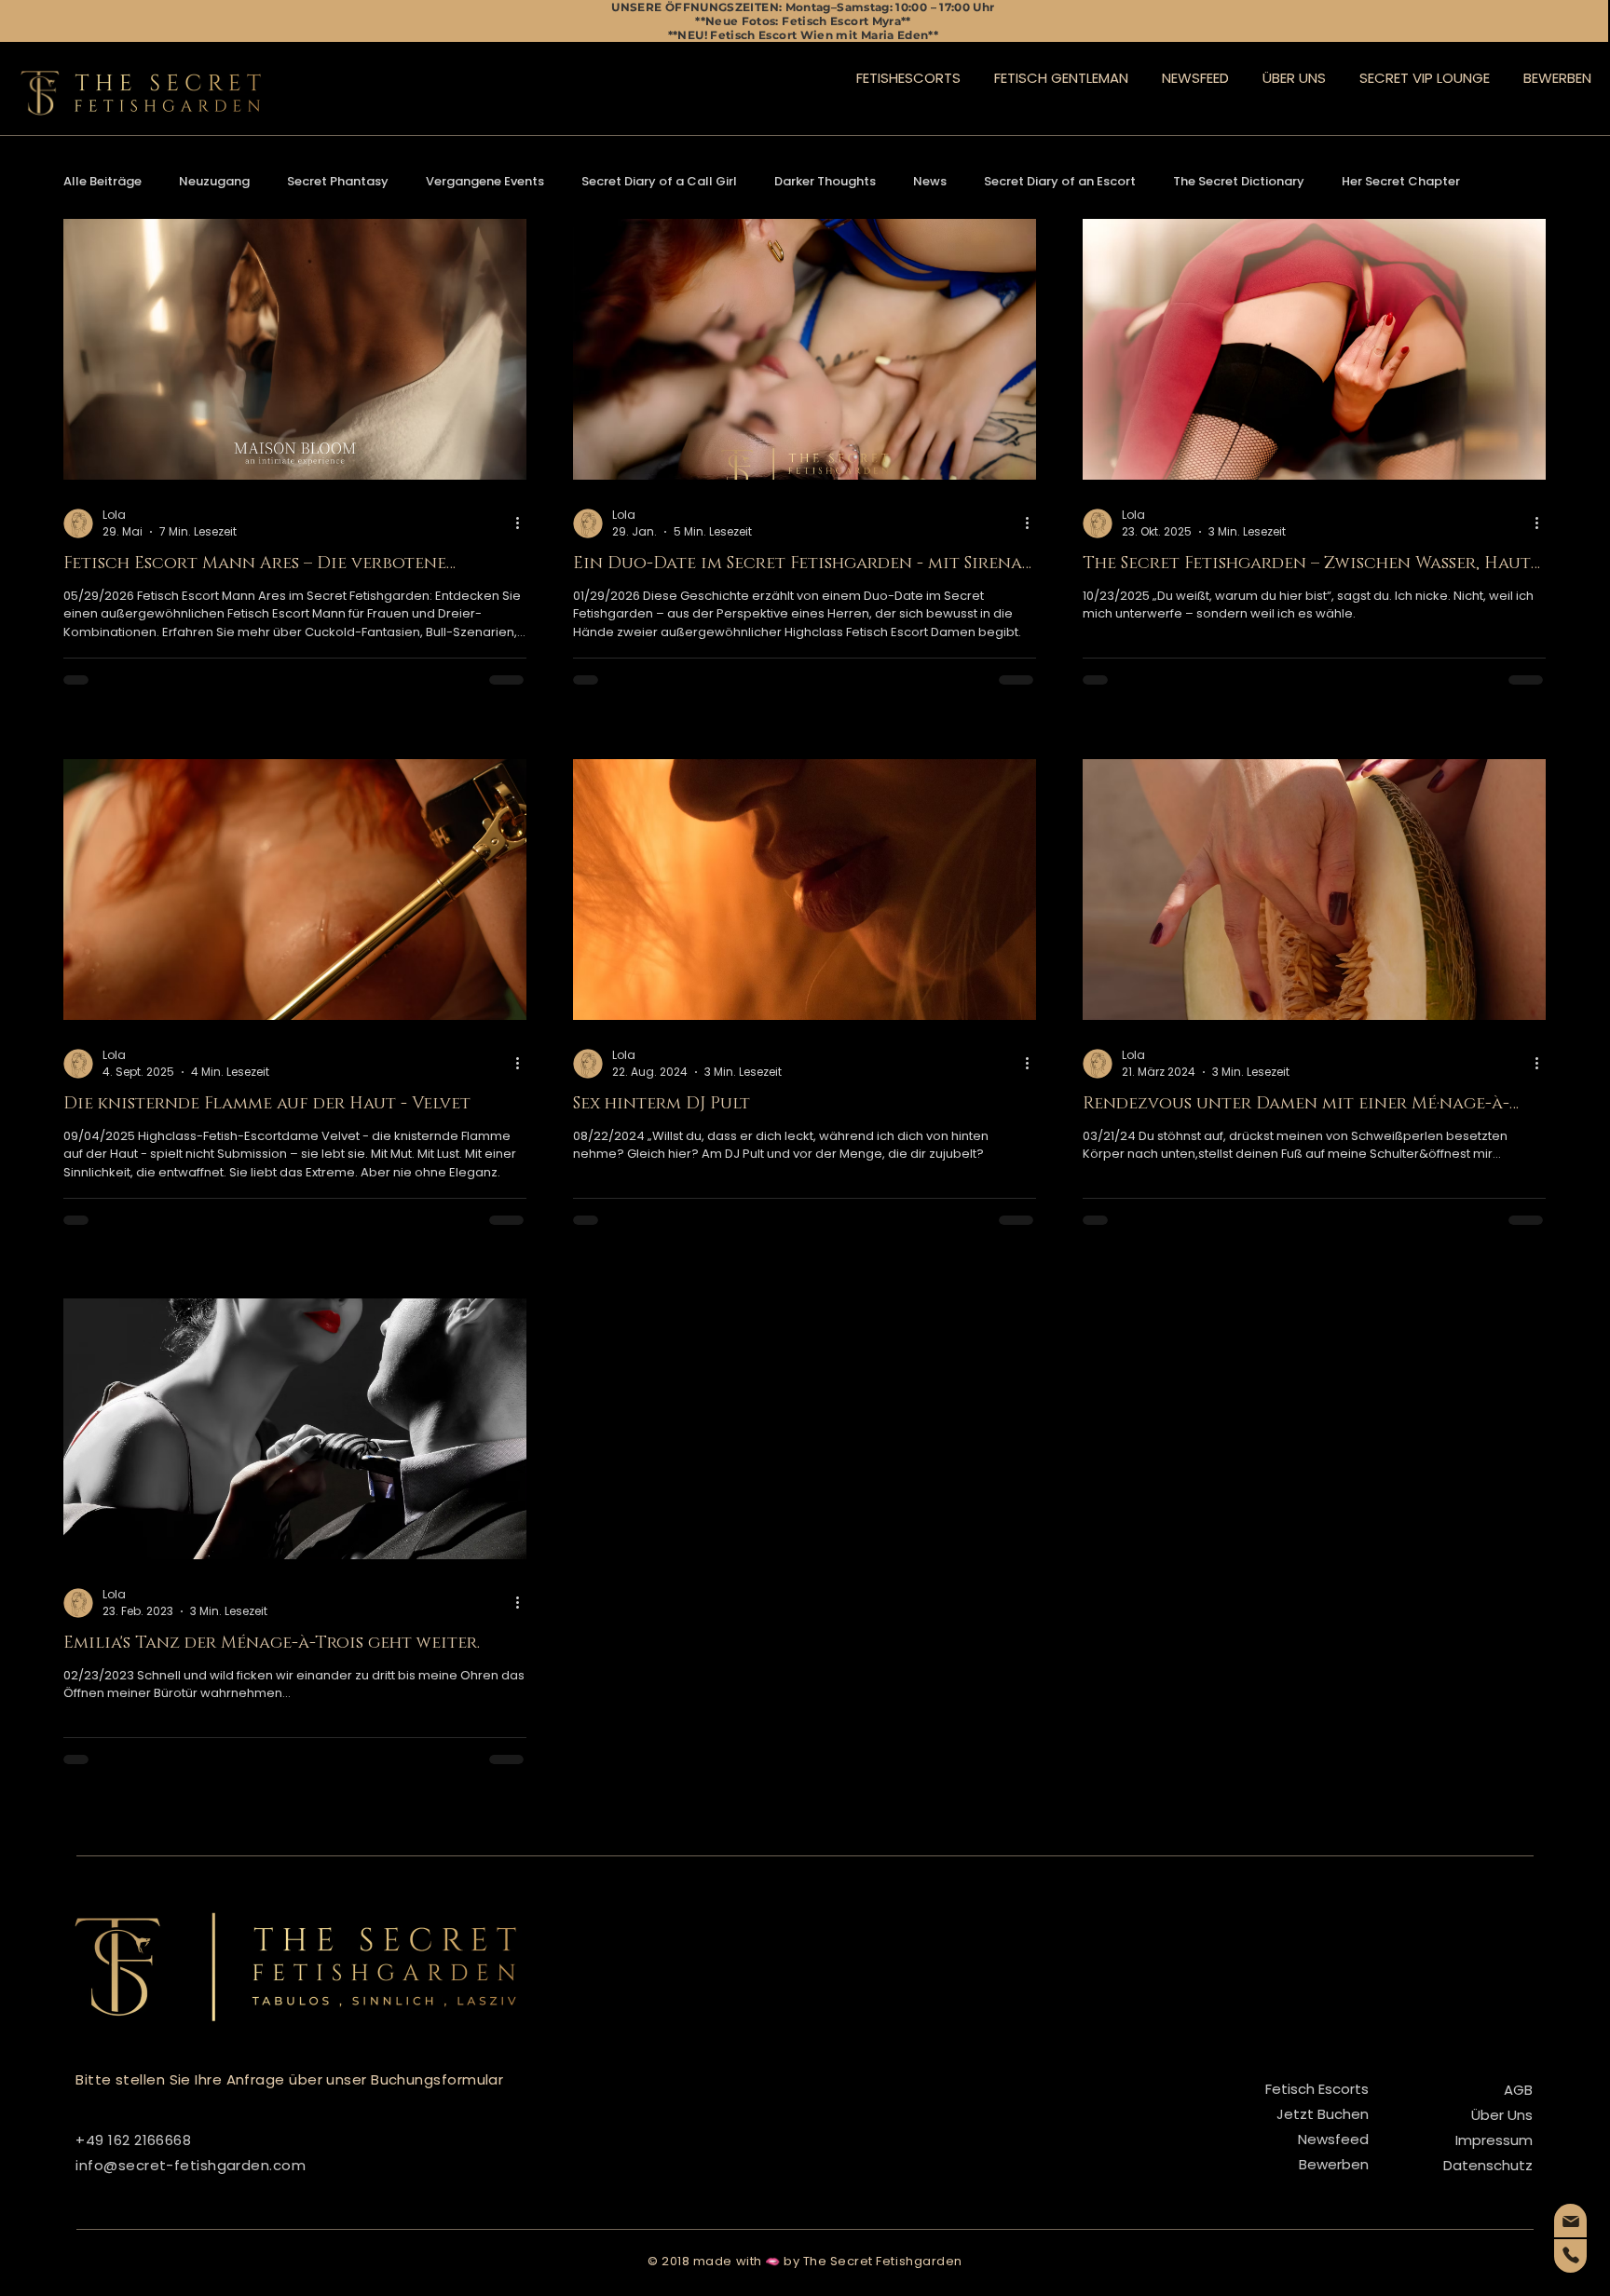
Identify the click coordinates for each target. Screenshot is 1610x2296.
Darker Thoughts (825, 182)
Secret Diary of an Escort (1060, 182)
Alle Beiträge (102, 182)
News (930, 182)
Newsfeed (1333, 2139)
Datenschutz (1488, 2165)
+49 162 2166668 (133, 2140)
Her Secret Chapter (1401, 182)
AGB (1518, 2090)
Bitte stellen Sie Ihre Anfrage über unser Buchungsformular (289, 2079)
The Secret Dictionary (1239, 182)
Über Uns (1502, 2115)
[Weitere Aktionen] (524, 523)
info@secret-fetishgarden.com (191, 2165)
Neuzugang (214, 182)
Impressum (1494, 2140)
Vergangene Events (485, 182)
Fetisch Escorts (1317, 2089)
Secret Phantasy (338, 182)
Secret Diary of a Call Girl (659, 182)
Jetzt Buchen (1323, 2114)
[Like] (1570, 2221)
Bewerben (1334, 2164)
